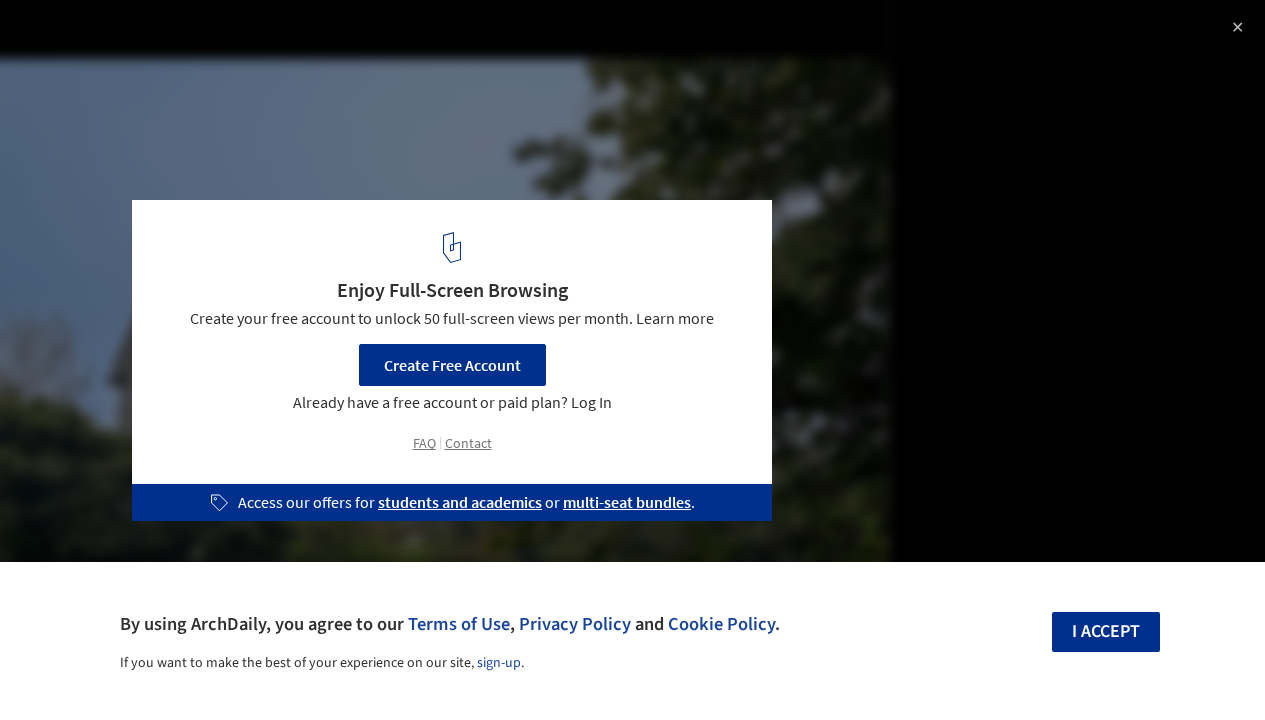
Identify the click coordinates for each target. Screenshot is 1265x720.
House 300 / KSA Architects (153, 36)
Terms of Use (459, 624)
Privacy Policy (575, 624)
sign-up (499, 663)
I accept (1106, 631)
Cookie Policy (721, 624)
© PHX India (57, 70)
